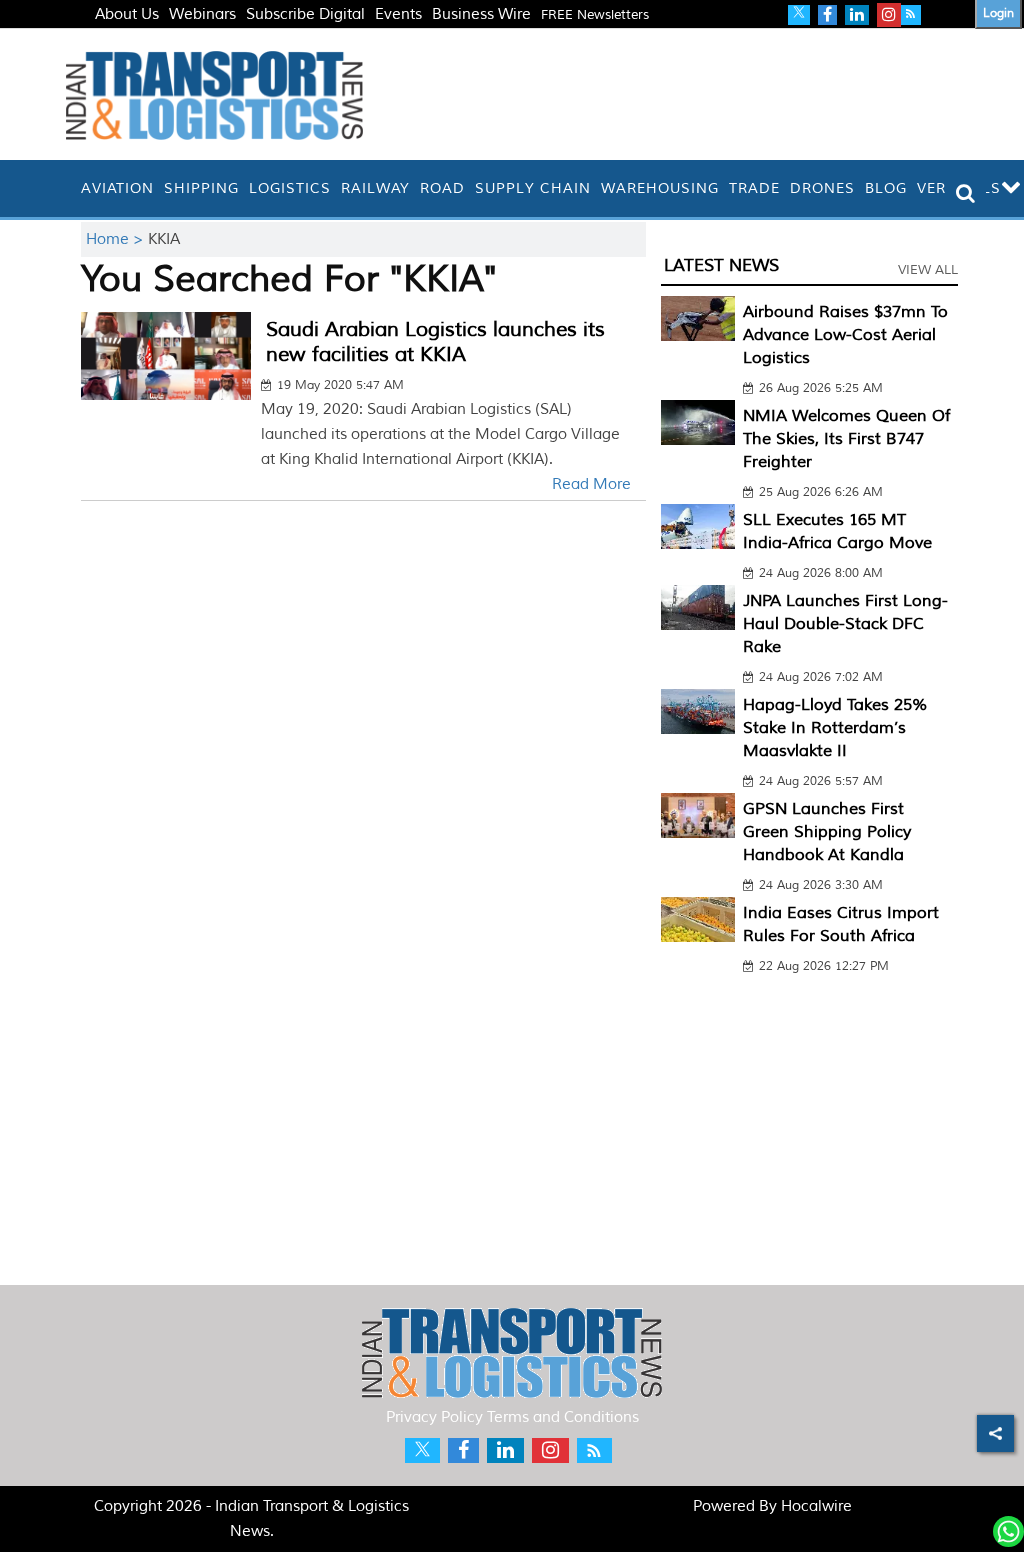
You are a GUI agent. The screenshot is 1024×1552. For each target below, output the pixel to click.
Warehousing (660, 188)
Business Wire (481, 14)
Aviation (117, 188)
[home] (71, 188)
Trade (754, 188)
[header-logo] (214, 94)
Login (998, 13)
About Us (127, 14)
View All (928, 270)
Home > (117, 239)
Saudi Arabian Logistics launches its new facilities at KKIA (435, 342)
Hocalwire (816, 1506)
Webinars (202, 14)
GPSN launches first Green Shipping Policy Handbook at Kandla (827, 832)
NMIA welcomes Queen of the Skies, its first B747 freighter (846, 439)
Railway (375, 188)
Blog (886, 188)
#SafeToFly (133, 38)
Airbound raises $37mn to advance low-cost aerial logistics (845, 335)
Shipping (201, 188)
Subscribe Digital (305, 14)
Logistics (290, 188)
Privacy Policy (434, 1417)
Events (398, 14)
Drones (822, 188)
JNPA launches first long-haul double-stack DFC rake (845, 624)
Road (442, 188)
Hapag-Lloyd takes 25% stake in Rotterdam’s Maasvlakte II (835, 728)
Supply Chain (533, 188)
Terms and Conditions (563, 1417)
